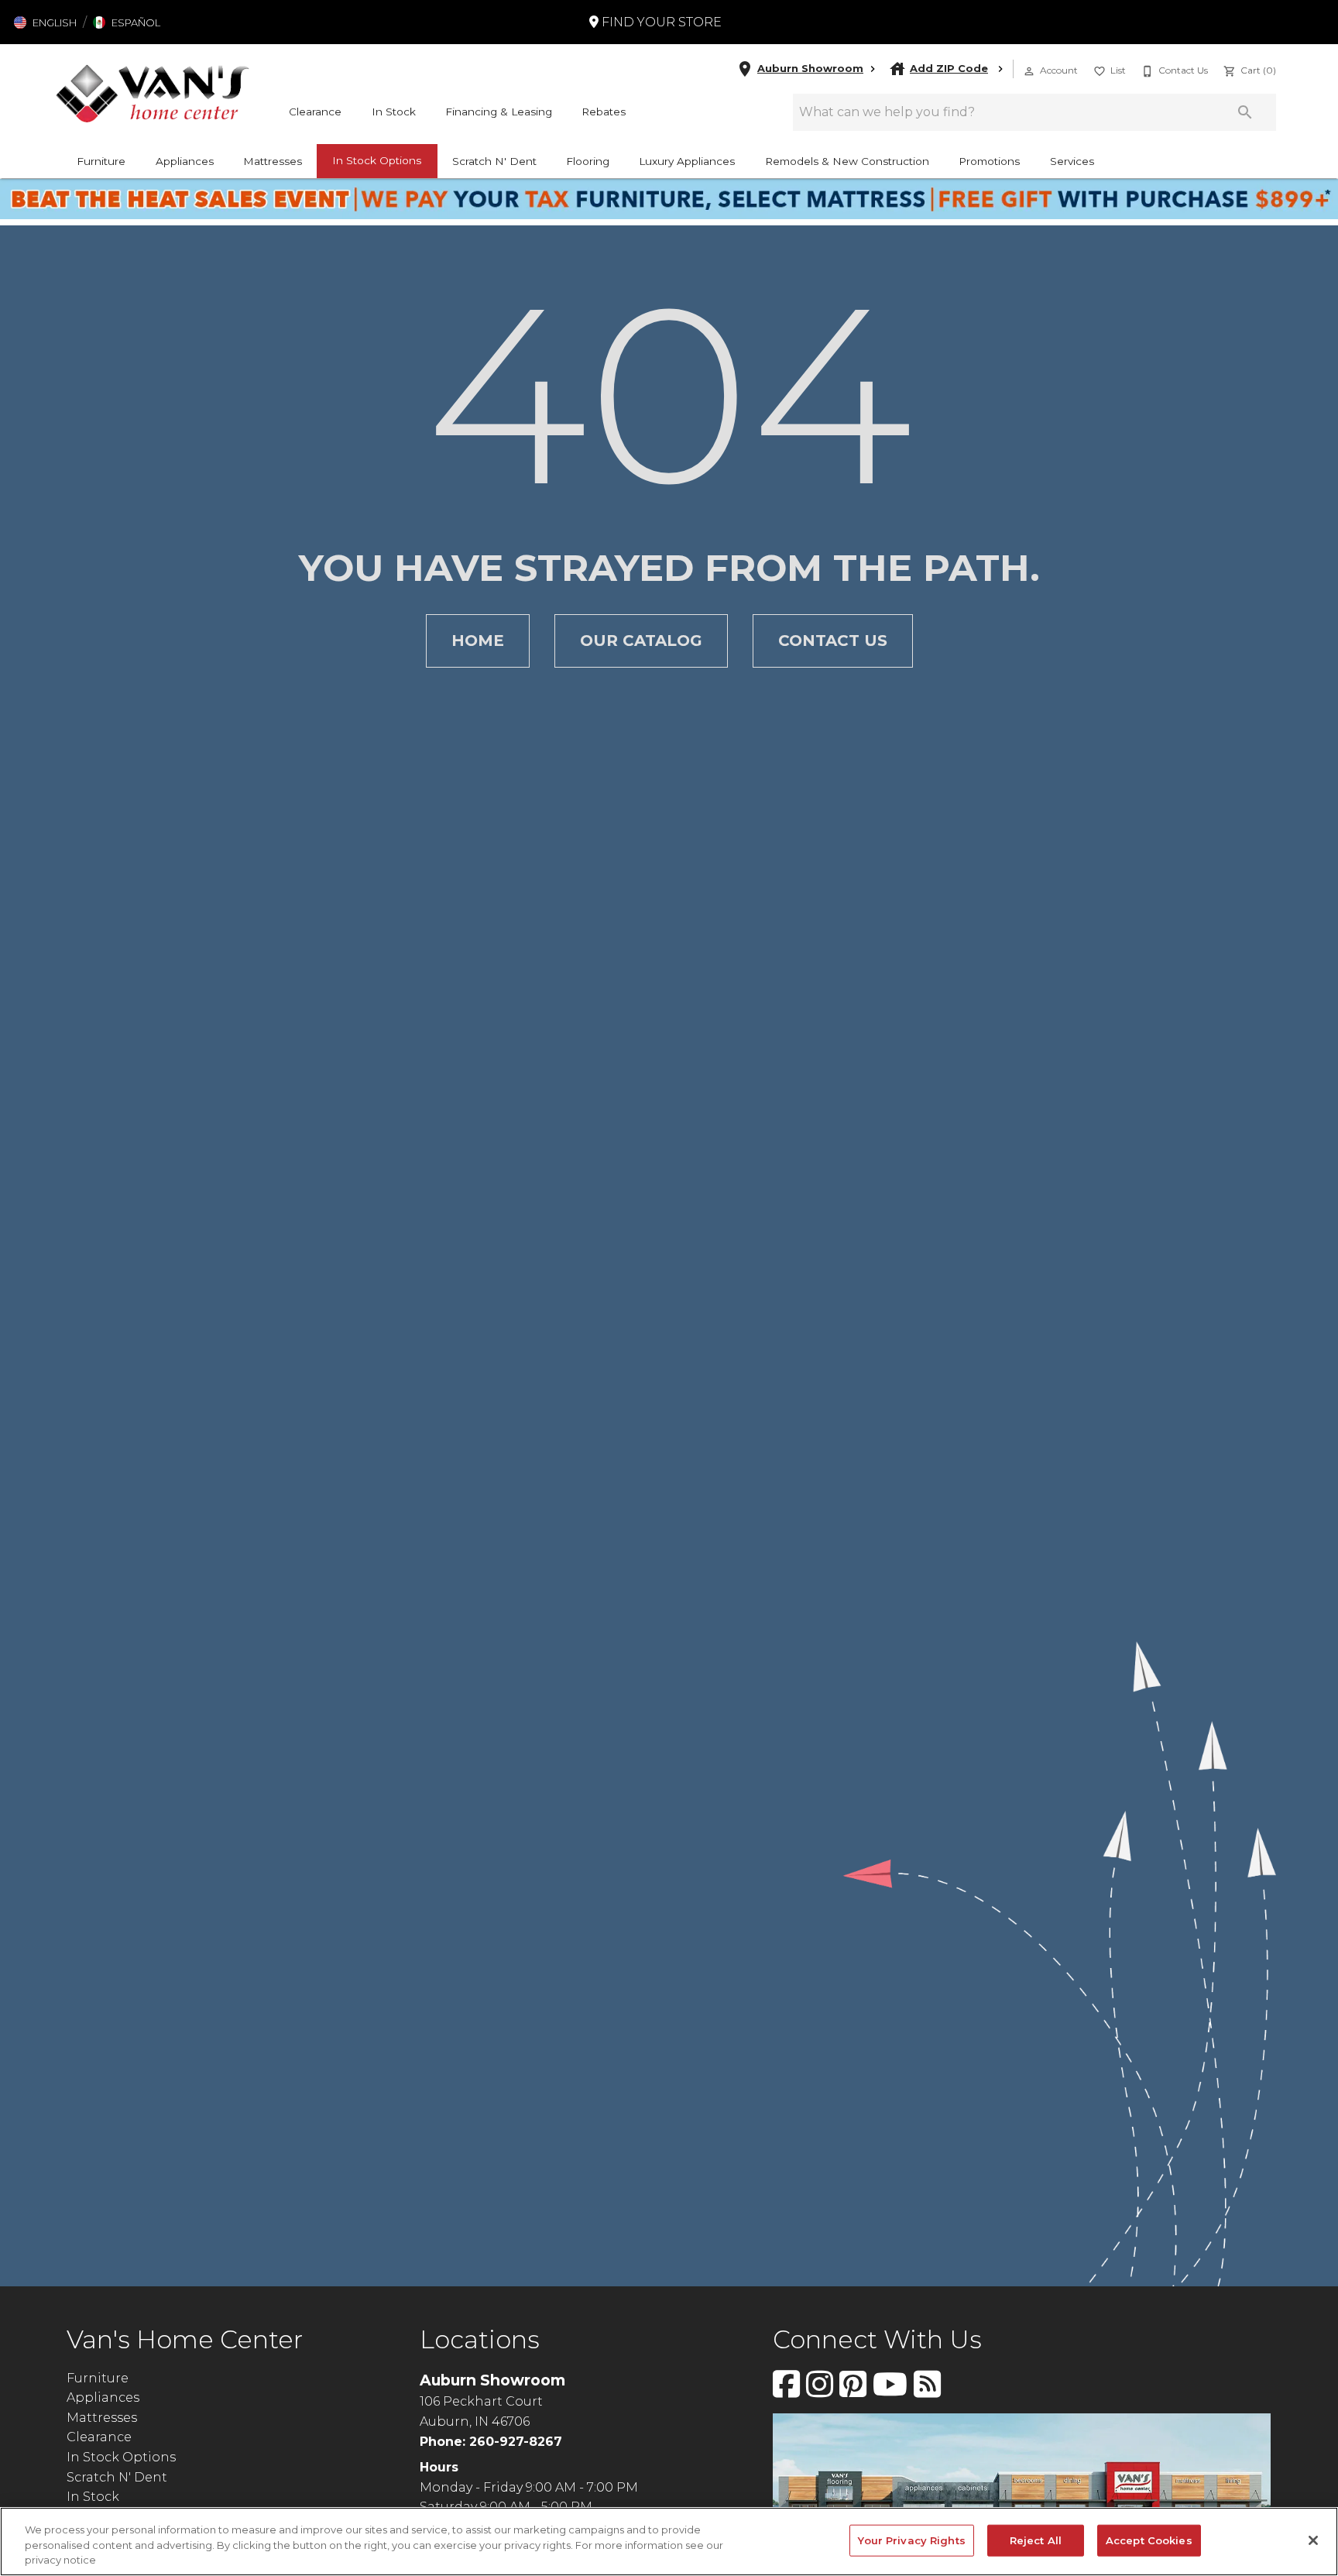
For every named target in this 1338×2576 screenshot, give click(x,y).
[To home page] (153, 93)
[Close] (1313, 2540)
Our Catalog (641, 641)
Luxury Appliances (687, 161)
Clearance (315, 112)
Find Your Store (660, 22)
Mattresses (273, 161)
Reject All (1036, 2540)
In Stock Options (377, 160)
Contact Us (833, 641)
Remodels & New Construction (847, 161)
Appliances (185, 161)
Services (1072, 161)
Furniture (101, 161)
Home (478, 641)
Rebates (604, 112)
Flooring (588, 161)
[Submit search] (1245, 112)
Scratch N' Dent (494, 161)
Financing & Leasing (499, 112)
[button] (45, 22)
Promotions (989, 161)
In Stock (394, 112)
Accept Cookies (1149, 2540)
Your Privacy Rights (911, 2540)
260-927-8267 (516, 2442)
